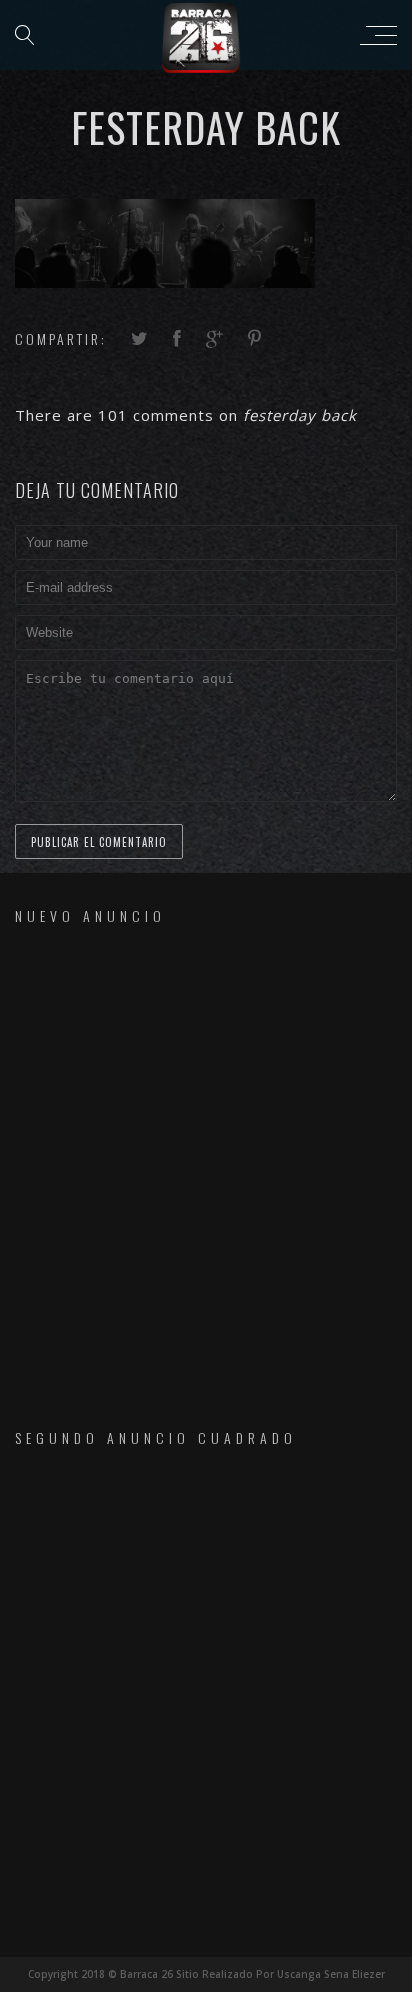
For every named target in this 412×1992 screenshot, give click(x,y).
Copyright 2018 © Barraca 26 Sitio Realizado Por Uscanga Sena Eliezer (206, 1974)
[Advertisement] (206, 1159)
